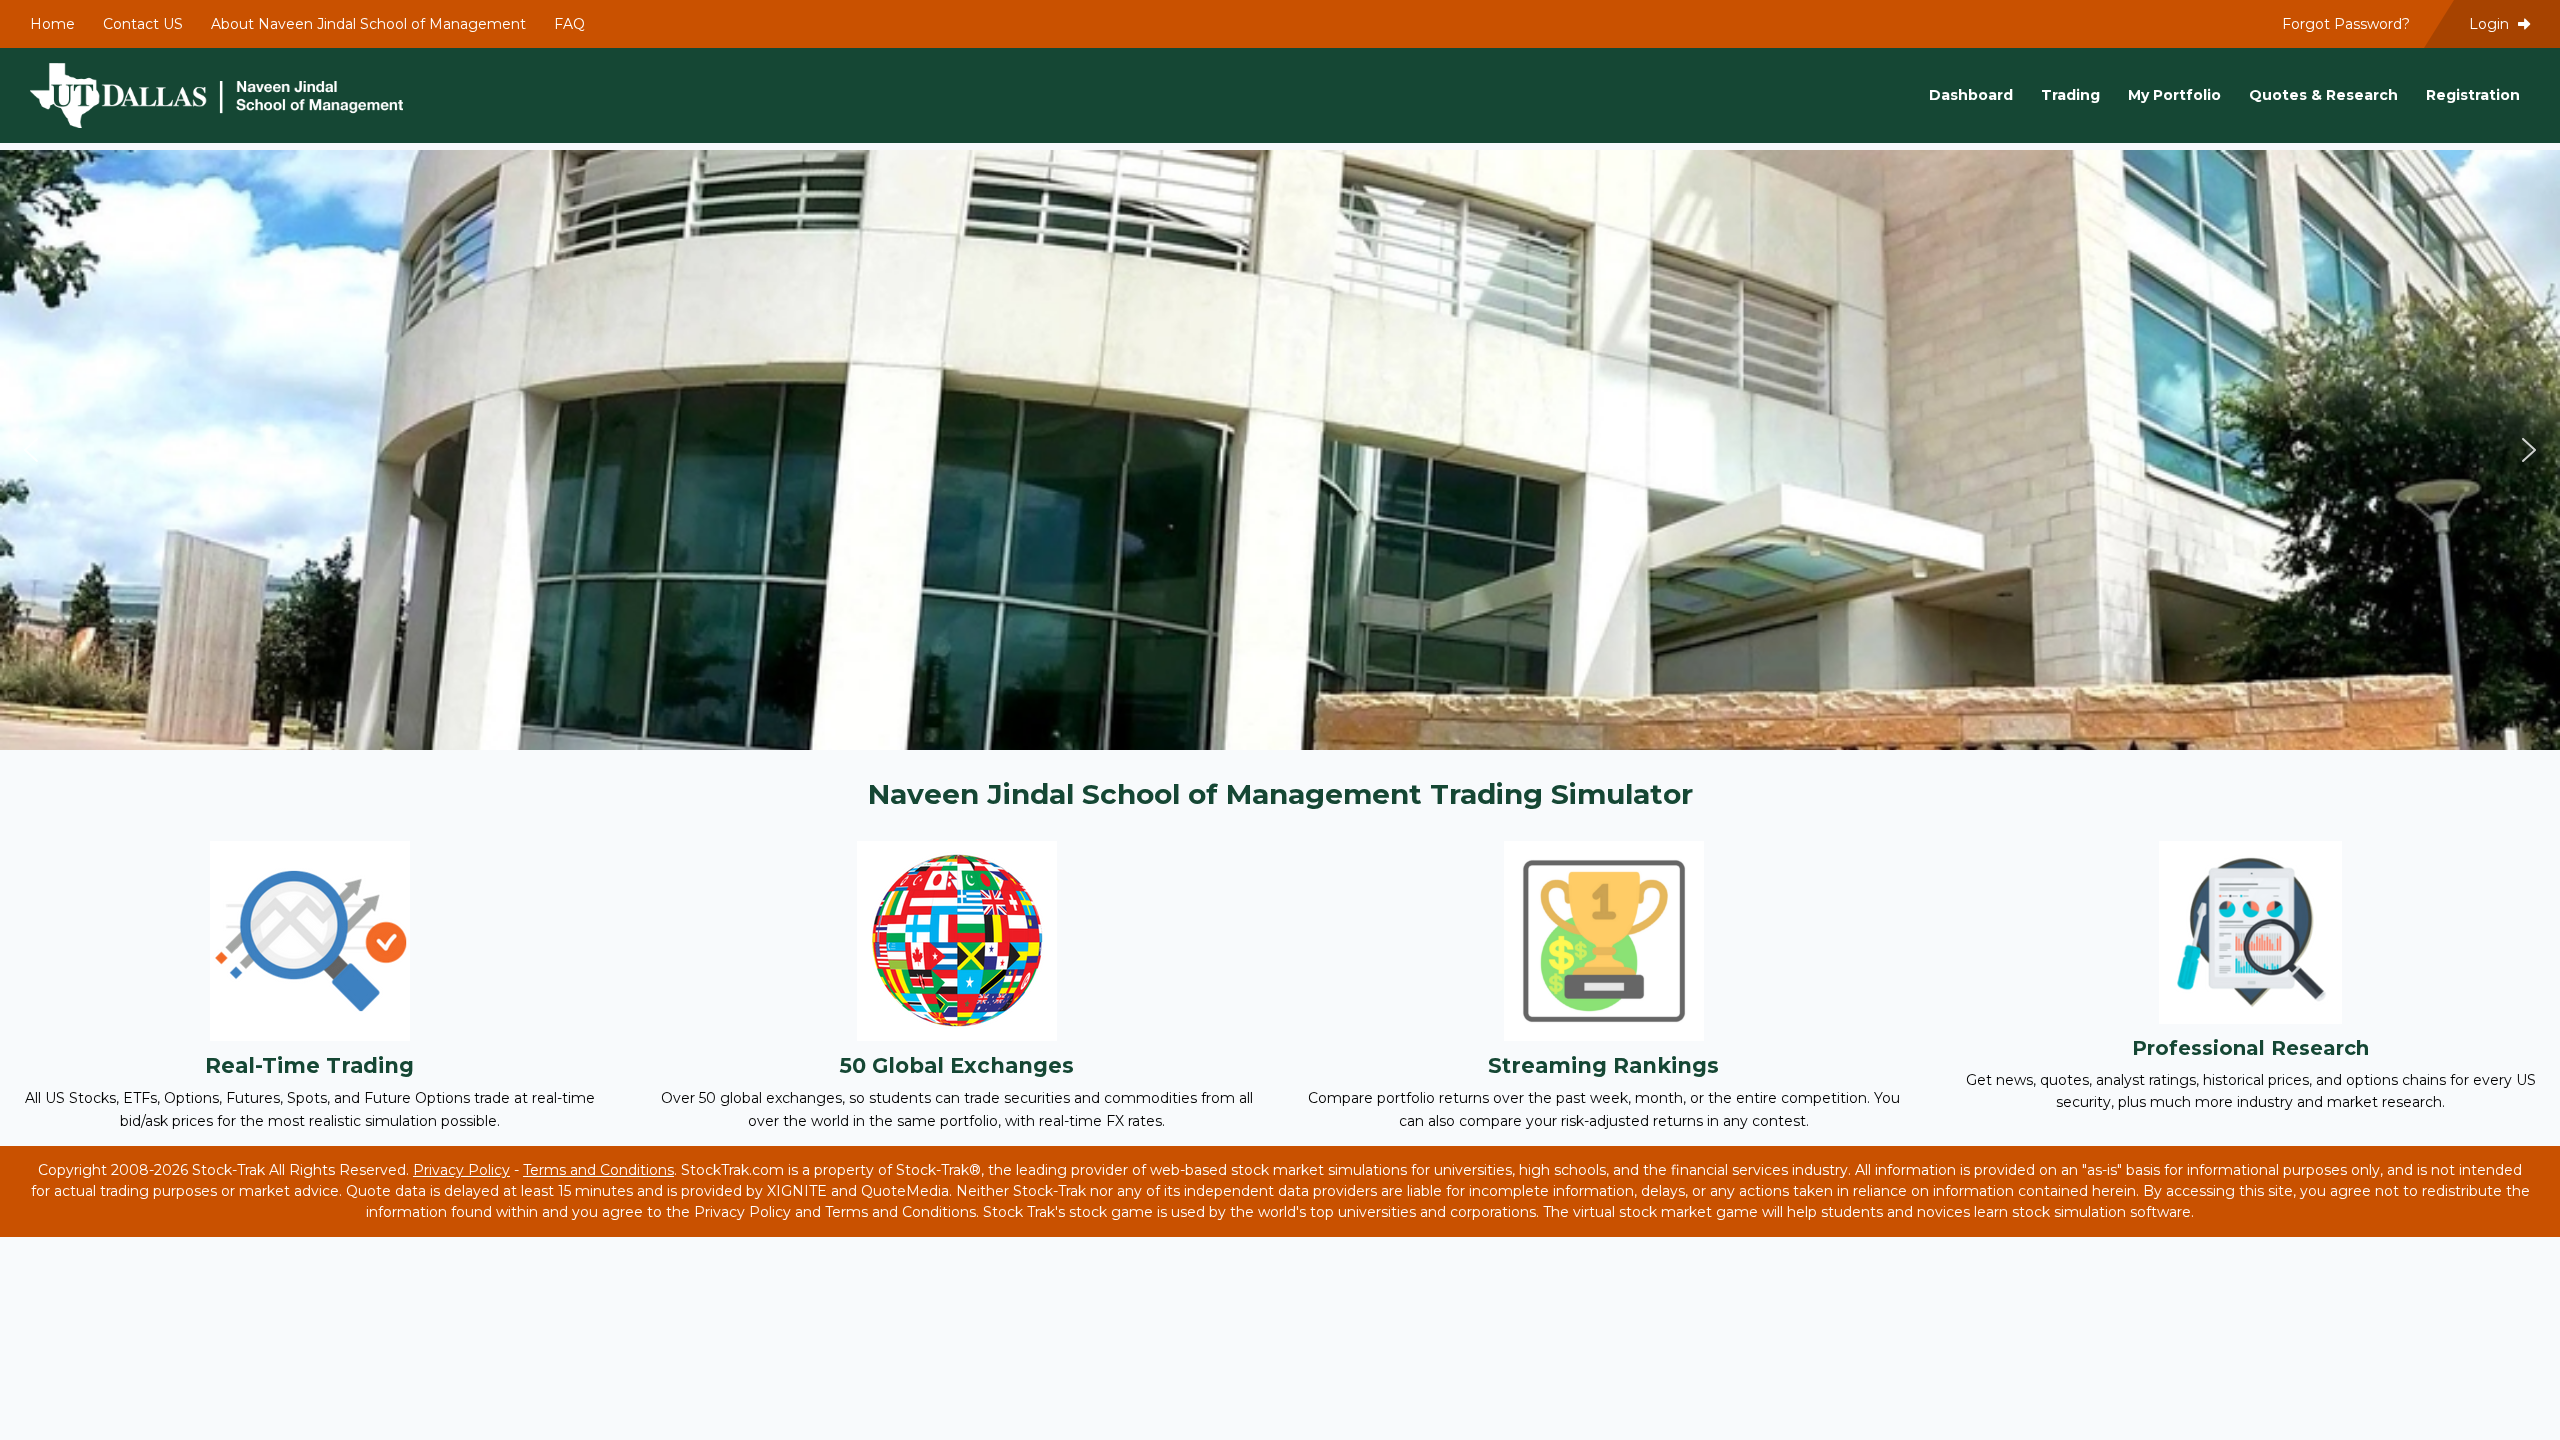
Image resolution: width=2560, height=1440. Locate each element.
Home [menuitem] (52, 24)
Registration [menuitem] (2473, 95)
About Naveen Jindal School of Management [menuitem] (368, 24)
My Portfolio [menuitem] (2174, 95)
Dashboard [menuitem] (1971, 95)
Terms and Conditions (598, 1170)
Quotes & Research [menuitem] (2323, 95)
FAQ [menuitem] (569, 24)
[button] (31, 450)
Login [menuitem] (2491, 24)
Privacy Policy (461, 1170)
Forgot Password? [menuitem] (2346, 24)
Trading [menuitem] (2070, 95)
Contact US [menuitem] (143, 24)
